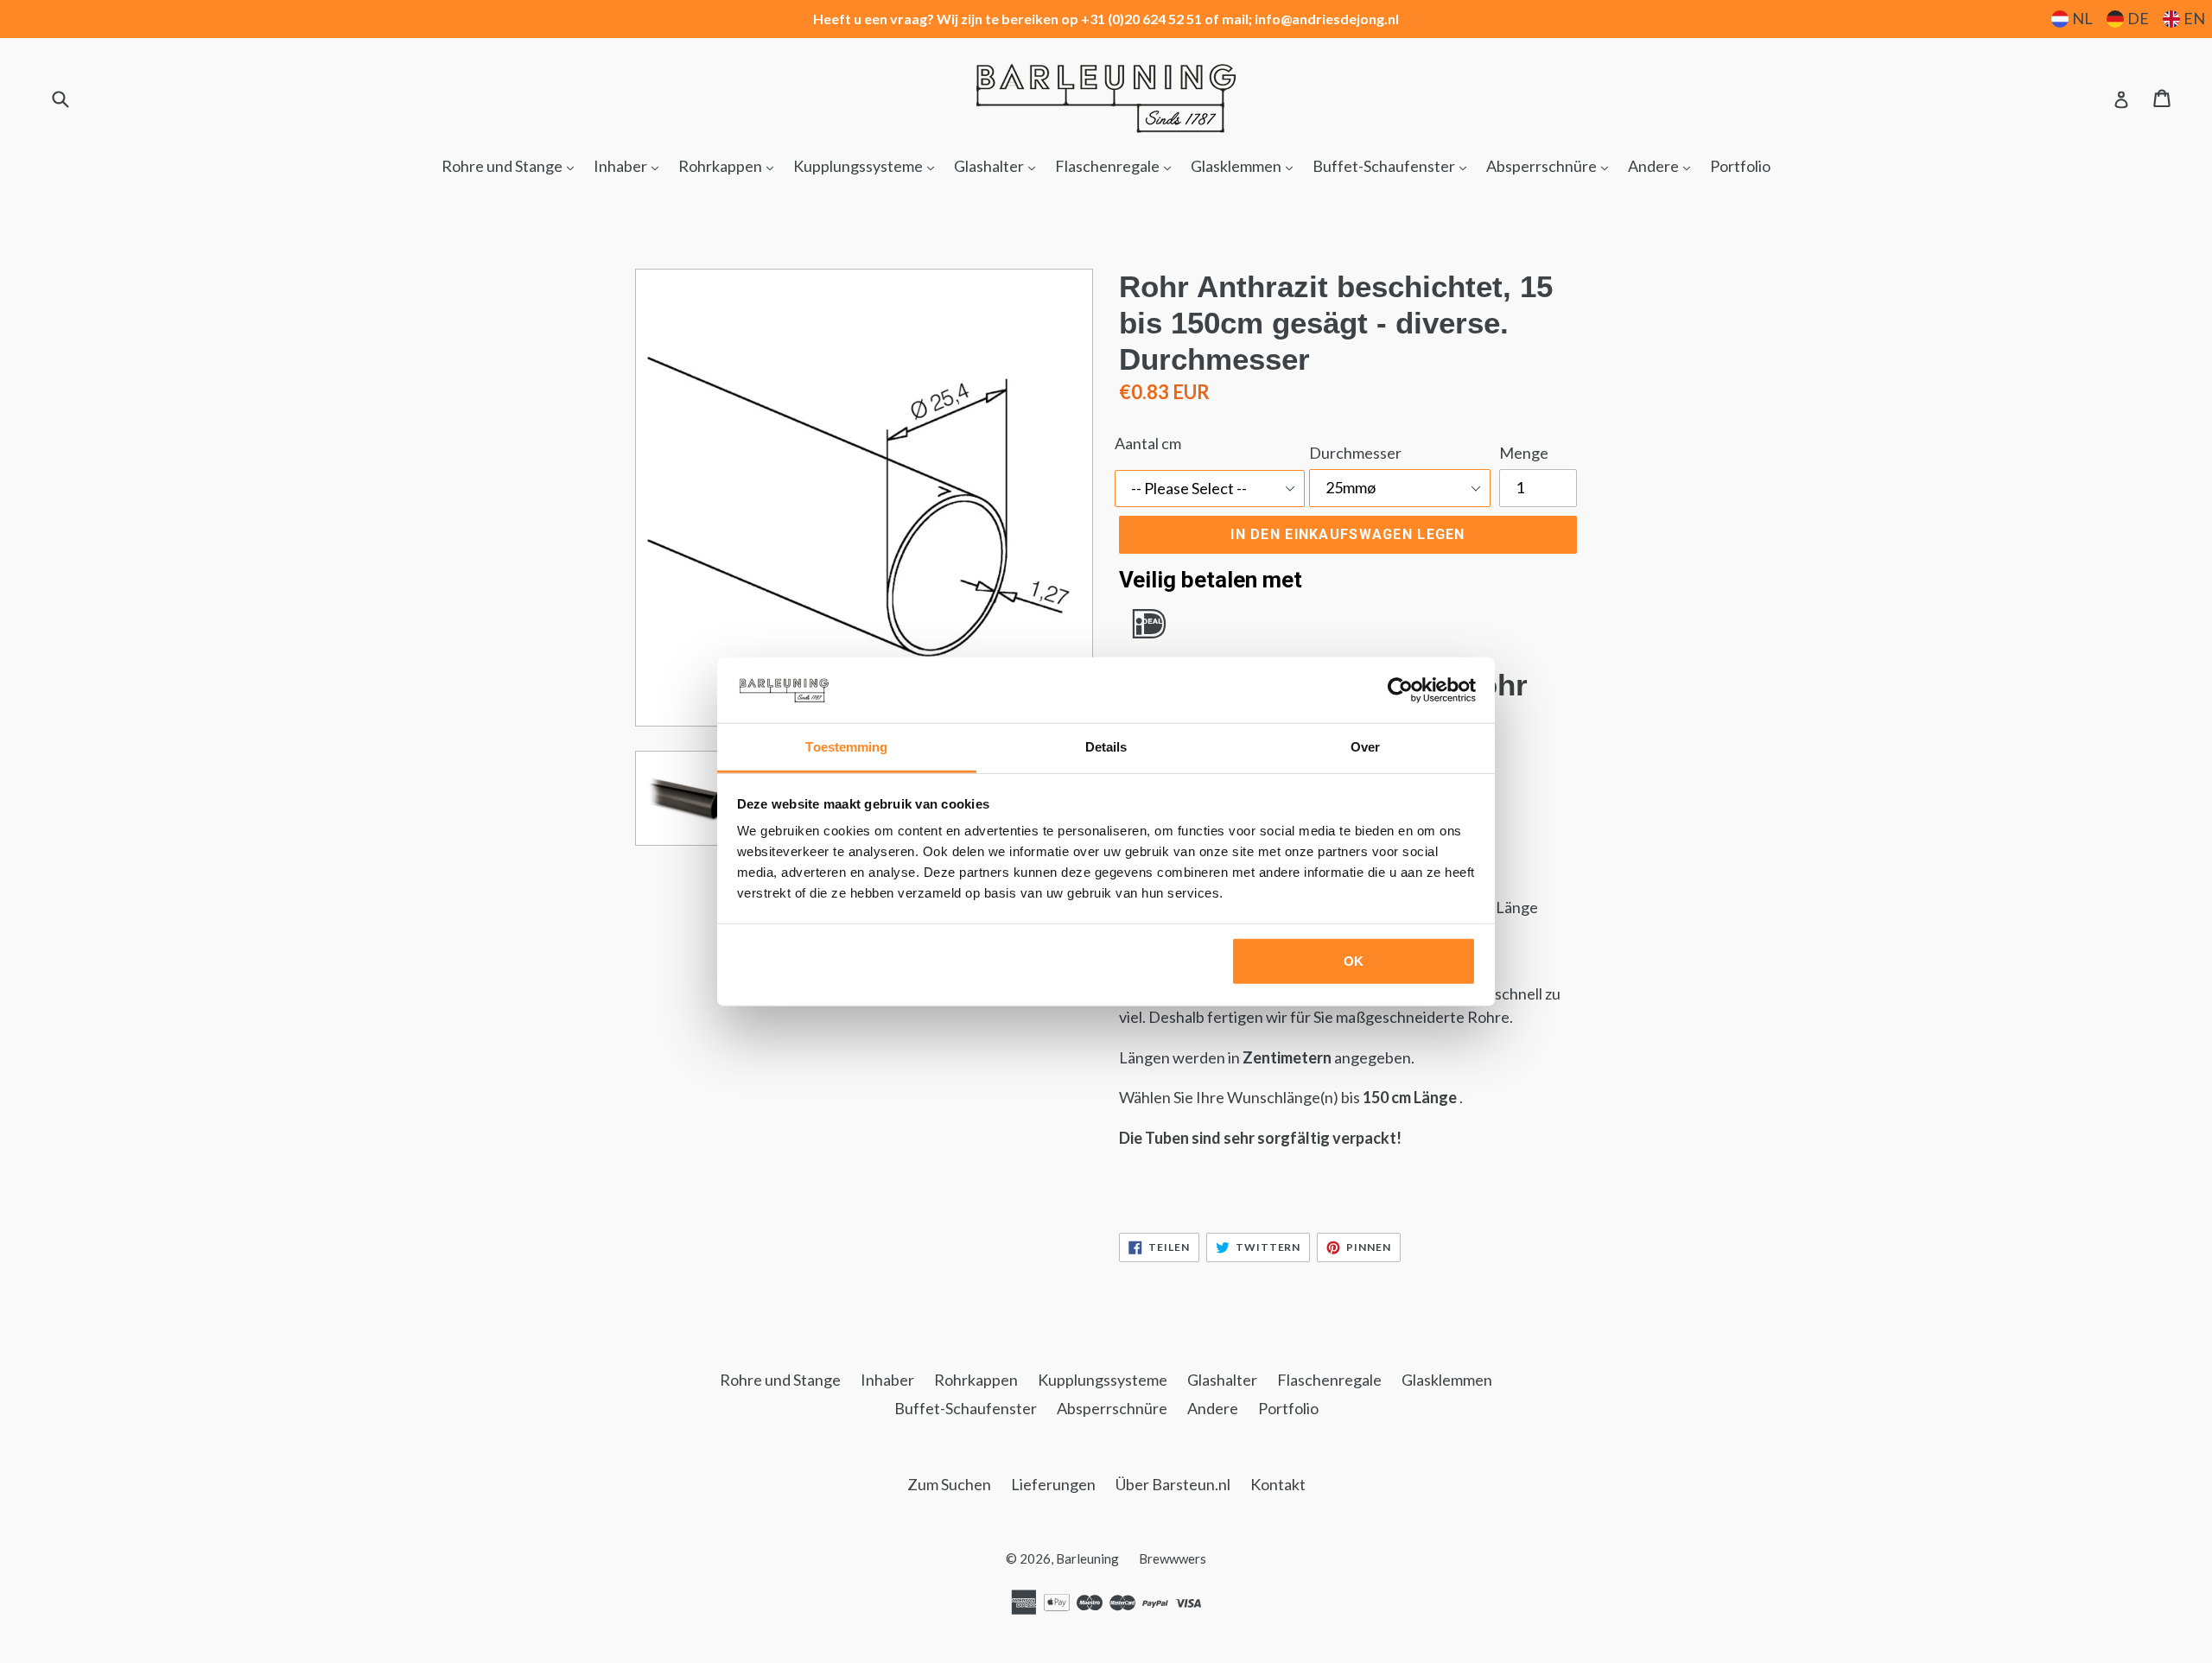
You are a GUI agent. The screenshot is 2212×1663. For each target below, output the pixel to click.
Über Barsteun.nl (1173, 1484)
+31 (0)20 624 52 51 (1141, 19)
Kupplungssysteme (868, 165)
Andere (1663, 165)
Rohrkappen (730, 165)
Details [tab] (1106, 747)
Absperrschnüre (1551, 165)
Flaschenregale (1117, 165)
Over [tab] (1365, 747)
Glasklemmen (1246, 165)
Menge (1524, 453)
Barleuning (1087, 1558)
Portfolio (1740, 166)
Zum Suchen (949, 1484)
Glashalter (999, 165)
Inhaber (630, 165)
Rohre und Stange (512, 165)
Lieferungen (1053, 1484)
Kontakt (1278, 1484)
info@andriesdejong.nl (1327, 19)
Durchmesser (1355, 453)
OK (1354, 961)
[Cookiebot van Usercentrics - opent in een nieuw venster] (1400, 690)
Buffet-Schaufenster (1394, 165)
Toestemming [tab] (846, 747)
